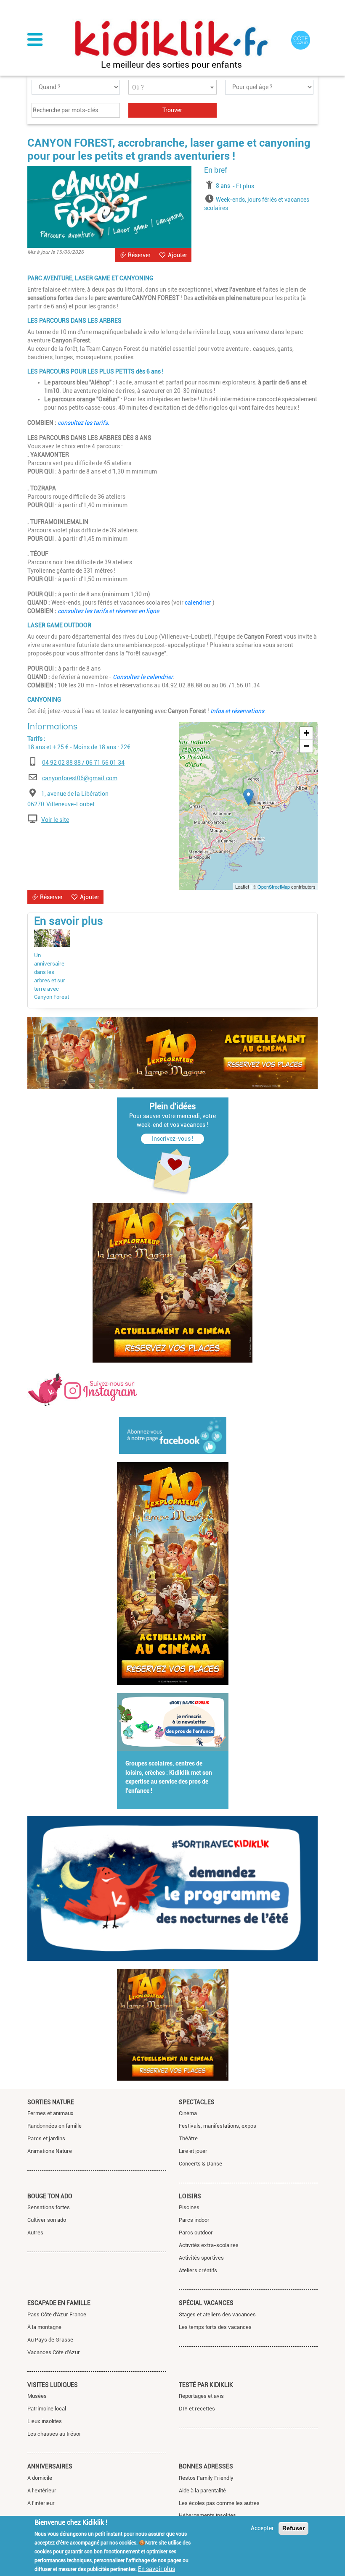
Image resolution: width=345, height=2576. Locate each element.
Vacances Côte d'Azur (54, 2352)
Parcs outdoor (196, 2233)
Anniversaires (50, 2466)
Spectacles (197, 2102)
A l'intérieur (41, 2503)
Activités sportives (201, 2258)
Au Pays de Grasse (50, 2340)
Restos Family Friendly (206, 2478)
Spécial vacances (206, 2303)
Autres (35, 2233)
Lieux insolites (45, 2421)
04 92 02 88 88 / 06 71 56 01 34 (83, 763)
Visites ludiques (53, 2385)
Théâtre (188, 2138)
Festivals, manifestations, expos (218, 2126)
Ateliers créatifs (198, 2270)
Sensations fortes (49, 2207)
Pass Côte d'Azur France (57, 2314)
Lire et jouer (193, 2151)
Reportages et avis (201, 2396)
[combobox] (172, 87)
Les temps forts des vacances (215, 2327)
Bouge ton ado (50, 2196)
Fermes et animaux (50, 2113)
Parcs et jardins (46, 2138)
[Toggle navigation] (35, 40)
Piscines (189, 2207)
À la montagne (44, 2327)
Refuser (293, 2528)
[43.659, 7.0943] (248, 797)
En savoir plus (157, 2569)
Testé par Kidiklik (206, 2385)
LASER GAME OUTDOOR (59, 625)
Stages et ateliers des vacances (217, 2314)
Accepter (262, 2528)
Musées (37, 2396)
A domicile (40, 2478)
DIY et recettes (197, 2409)
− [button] (307, 746)
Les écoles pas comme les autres (219, 2503)
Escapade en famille (59, 2303)
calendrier (199, 603)
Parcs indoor (194, 2220)
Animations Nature (50, 2151)
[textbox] (172, 88)
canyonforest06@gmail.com (80, 778)
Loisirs (190, 2196)
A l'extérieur (42, 2490)
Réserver (139, 255)
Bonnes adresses (206, 2466)
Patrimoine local (47, 2409)
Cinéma (188, 2113)
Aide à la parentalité (202, 2490)
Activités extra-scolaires (209, 2245)
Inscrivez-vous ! (173, 1139)
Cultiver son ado (47, 2220)
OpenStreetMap (274, 887)
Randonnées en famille (54, 2126)
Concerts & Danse (200, 2164)
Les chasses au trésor (54, 2434)
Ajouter (178, 255)
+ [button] (307, 733)
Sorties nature (51, 2102)
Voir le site (55, 820)
